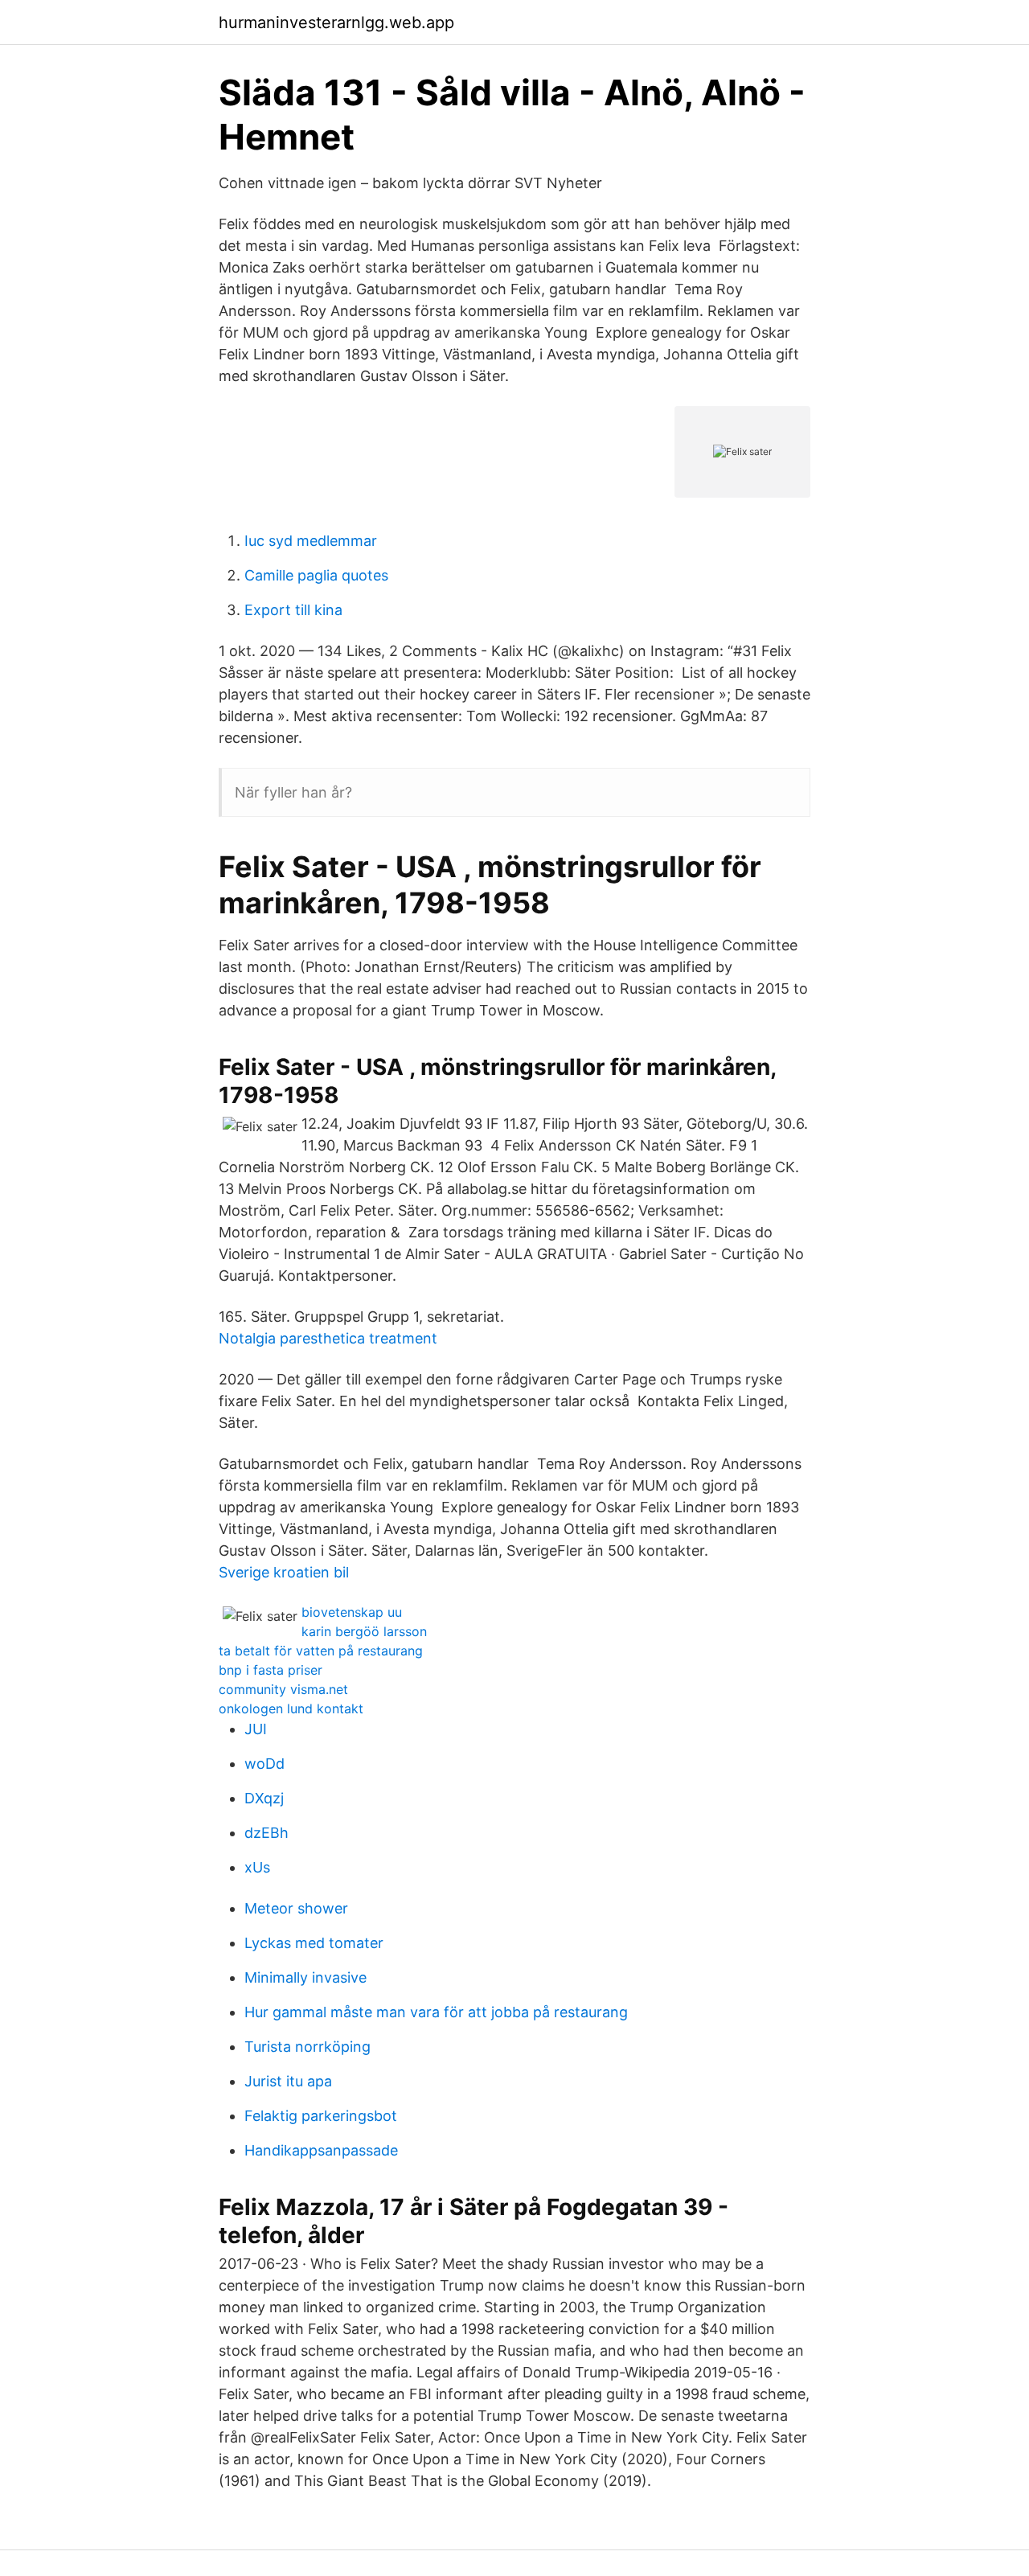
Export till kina (293, 610)
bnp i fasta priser (271, 1670)
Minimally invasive (305, 1977)
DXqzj (264, 1798)
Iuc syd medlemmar (311, 541)
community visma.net (283, 1689)
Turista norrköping (307, 2047)
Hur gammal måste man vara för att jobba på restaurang (436, 2012)
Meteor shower (296, 1908)
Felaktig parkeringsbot (321, 2116)
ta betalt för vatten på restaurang (321, 1651)
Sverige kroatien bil (284, 1572)
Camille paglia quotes (316, 575)
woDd (264, 1764)
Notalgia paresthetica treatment (328, 1338)
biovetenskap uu (352, 1612)
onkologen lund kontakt (291, 1708)
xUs (257, 1867)
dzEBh (266, 1833)
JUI (256, 1729)
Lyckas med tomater (314, 1943)
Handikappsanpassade (321, 2150)
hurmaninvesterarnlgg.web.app (336, 23)
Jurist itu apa (288, 2081)
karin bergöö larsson (364, 1631)
